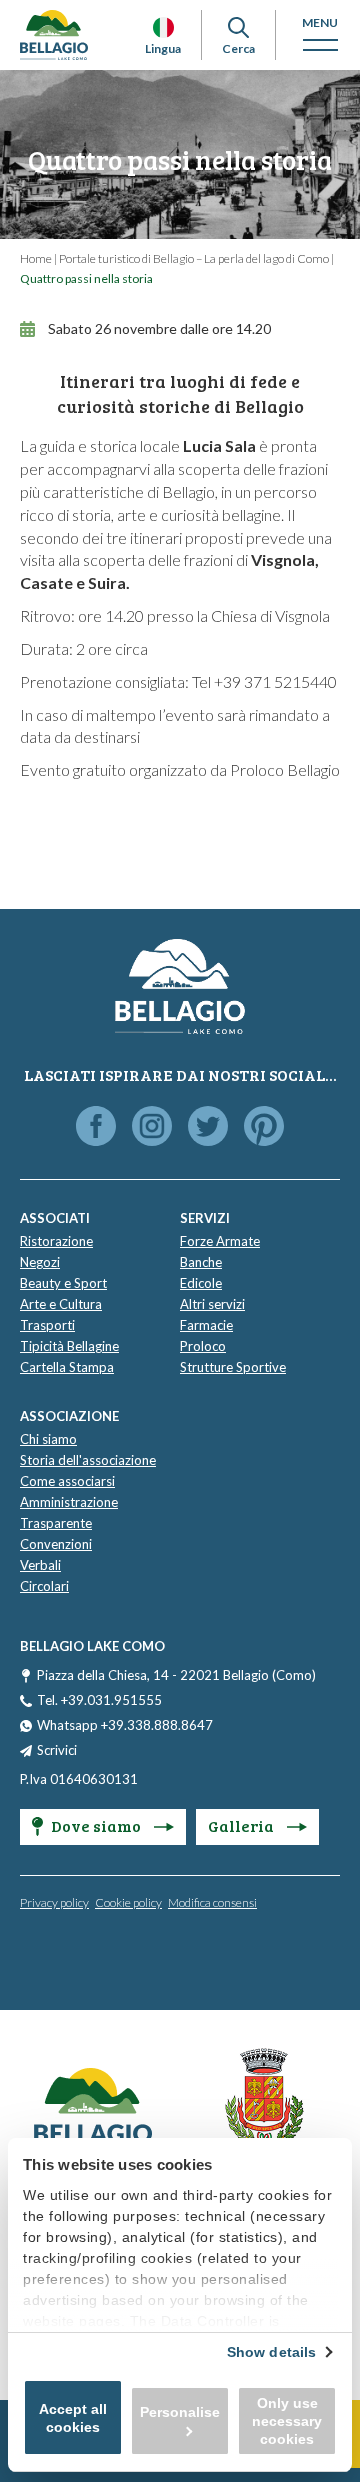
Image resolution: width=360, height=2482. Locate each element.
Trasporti (47, 1325)
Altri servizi (212, 1304)
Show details (271, 2352)
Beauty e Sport (63, 1283)
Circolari (44, 1586)
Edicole (201, 1283)
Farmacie (206, 1325)
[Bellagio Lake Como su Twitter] (208, 1127)
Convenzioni (56, 1544)
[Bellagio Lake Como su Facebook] (96, 1127)
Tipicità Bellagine (69, 1346)
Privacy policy (54, 1902)
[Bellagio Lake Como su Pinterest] (264, 1127)
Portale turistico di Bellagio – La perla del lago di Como (194, 258)
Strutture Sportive (233, 1367)
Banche (201, 1262)
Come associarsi (67, 1481)
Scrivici (57, 1750)
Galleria (242, 1825)
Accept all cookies (73, 2418)
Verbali (40, 1565)
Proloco (203, 1346)
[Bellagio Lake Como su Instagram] (152, 1127)
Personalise (180, 2412)
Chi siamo (48, 1439)
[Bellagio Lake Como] (54, 35)
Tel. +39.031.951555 (99, 1700)
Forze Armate (220, 1241)
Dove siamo (97, 1825)
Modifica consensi (212, 1902)
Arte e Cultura (61, 1304)
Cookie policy (128, 1902)
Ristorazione (56, 1241)
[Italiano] (163, 27)
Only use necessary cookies (287, 2421)
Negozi (40, 1262)
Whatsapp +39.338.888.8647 (125, 1725)
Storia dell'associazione (88, 1460)
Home (36, 258)
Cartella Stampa (67, 1367)
